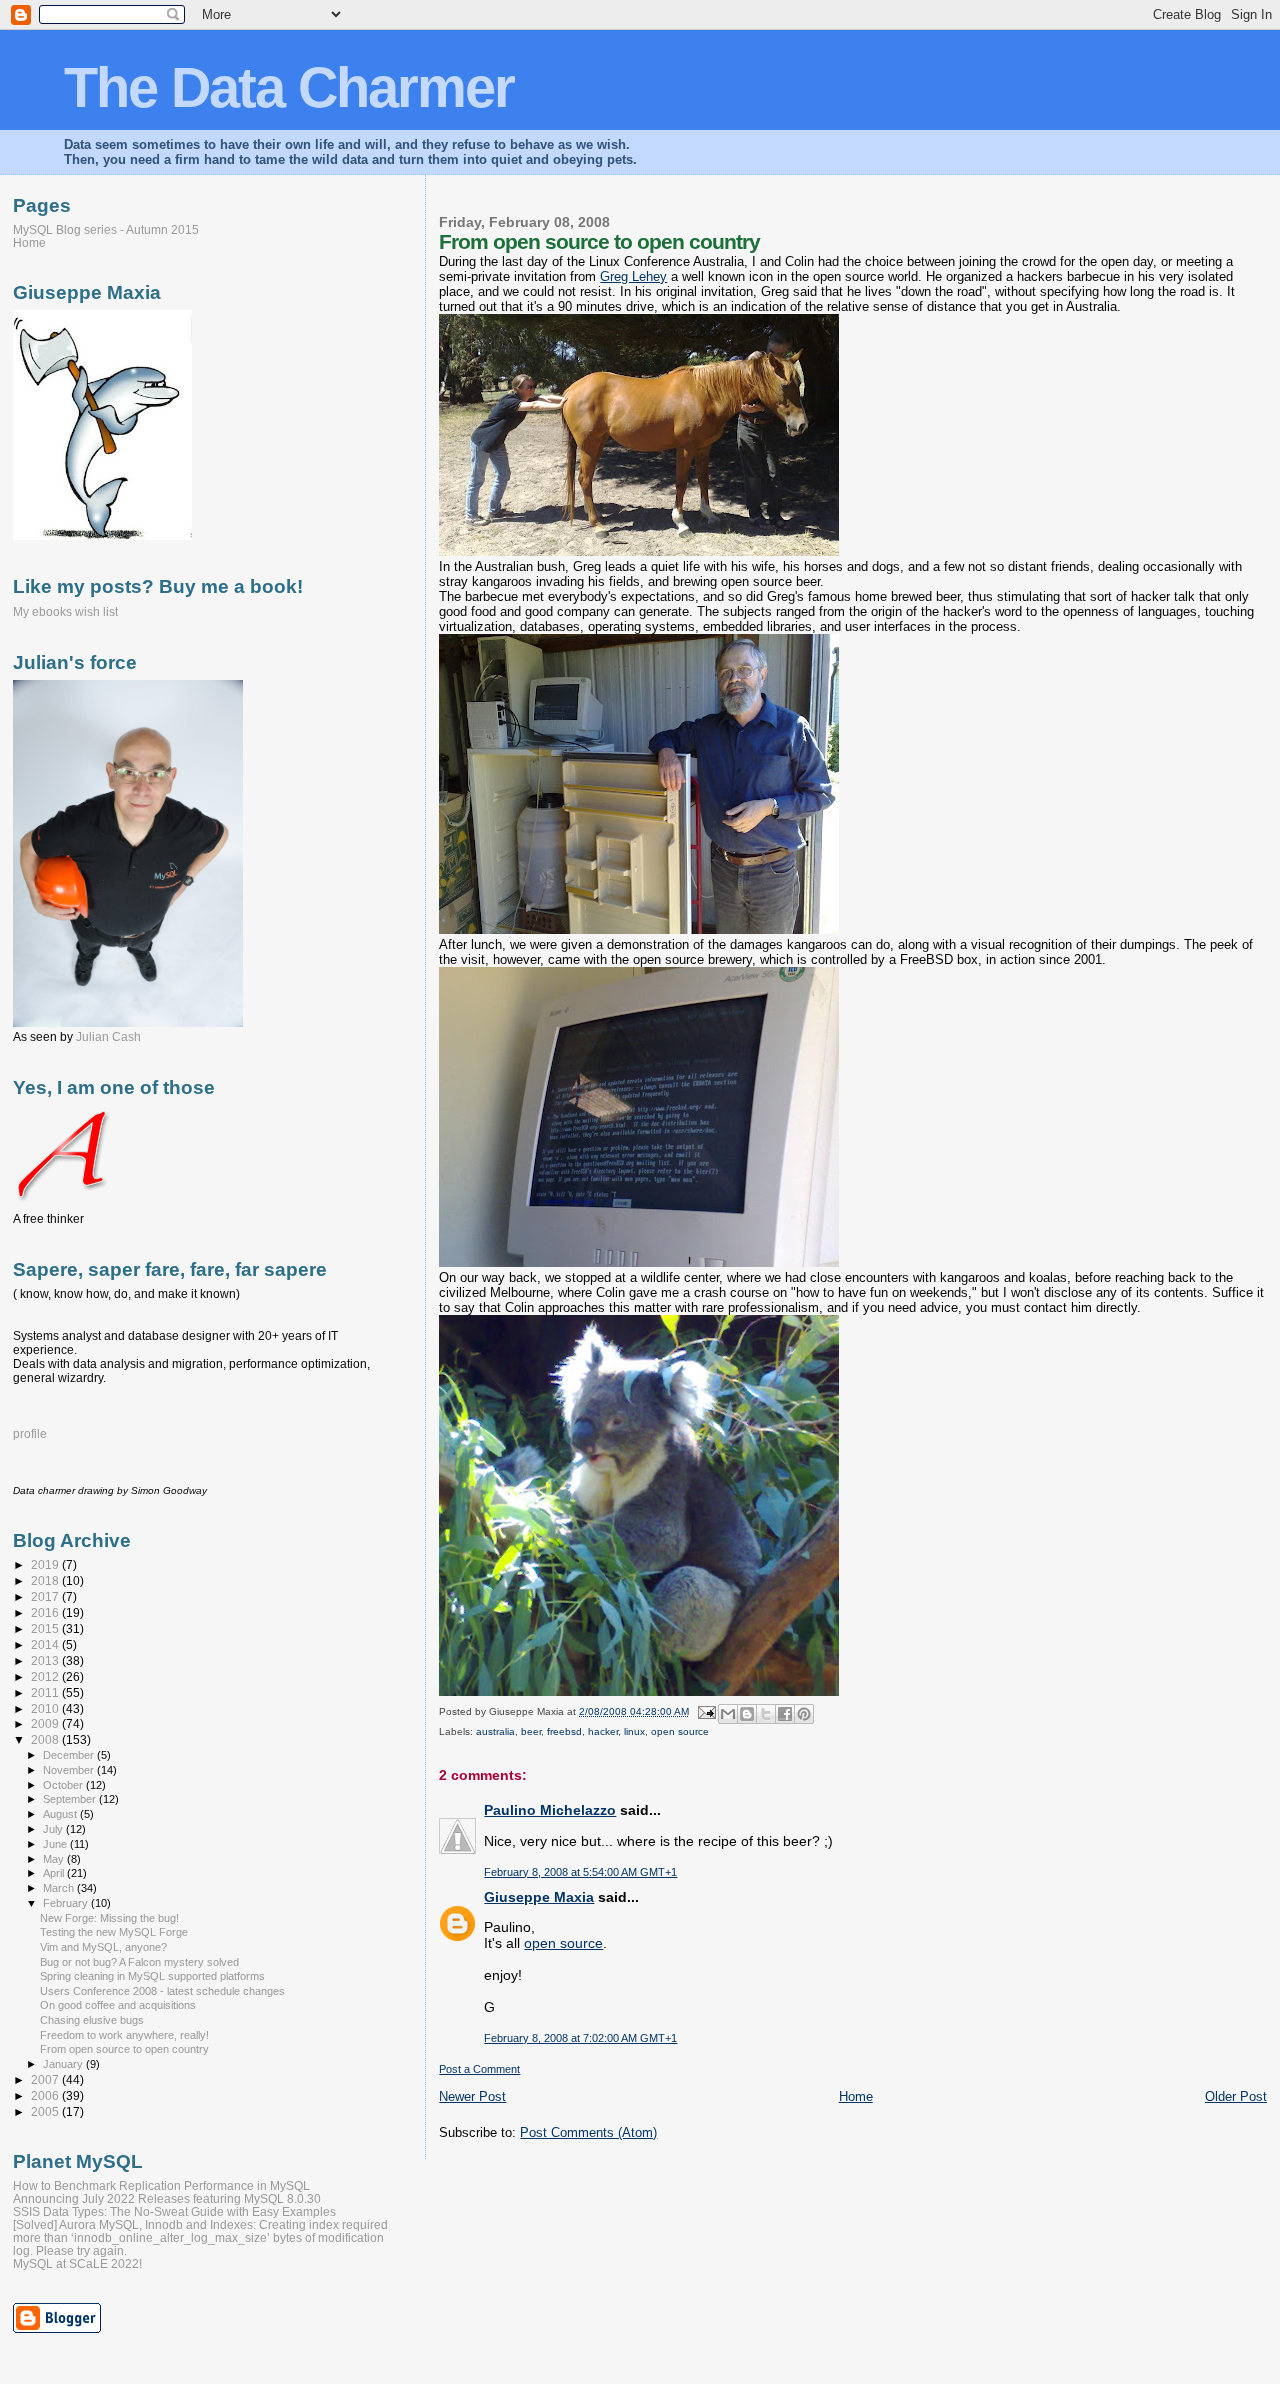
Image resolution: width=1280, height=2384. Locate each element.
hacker (603, 1731)
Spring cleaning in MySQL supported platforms (152, 1976)
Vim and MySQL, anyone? (103, 1947)
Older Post (1236, 2096)
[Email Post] (705, 1711)
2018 (46, 1580)
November (70, 1770)
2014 (46, 1644)
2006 (46, 2095)
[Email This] (728, 1714)
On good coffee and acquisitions (118, 2005)
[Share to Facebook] (785, 1714)
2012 (46, 1676)
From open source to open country (124, 2049)
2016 (46, 1612)
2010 (46, 1708)
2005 (46, 2111)
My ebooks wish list (65, 612)
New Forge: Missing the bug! (109, 1918)
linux (634, 1731)
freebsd (564, 1731)
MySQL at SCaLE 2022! (77, 2263)
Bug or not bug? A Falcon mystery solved (139, 1962)
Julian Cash (108, 1037)
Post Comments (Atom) (588, 2132)
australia (495, 1731)
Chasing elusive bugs (92, 2020)
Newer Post (472, 2096)
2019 (46, 1564)
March (60, 1888)
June (56, 1844)
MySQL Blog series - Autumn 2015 (106, 229)
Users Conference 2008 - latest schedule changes (162, 1991)
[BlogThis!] (747, 1714)
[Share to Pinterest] (804, 1714)
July (54, 1829)
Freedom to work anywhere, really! (124, 2035)
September (71, 1799)
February (67, 1903)
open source (680, 1731)
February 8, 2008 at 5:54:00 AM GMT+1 (580, 1872)
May (55, 1859)
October (64, 1785)
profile (30, 1434)
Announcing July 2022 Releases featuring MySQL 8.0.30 (167, 2198)
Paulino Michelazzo (550, 1810)
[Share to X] (766, 1714)
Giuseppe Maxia (539, 1897)
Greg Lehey (633, 276)
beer (531, 1731)
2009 (46, 1723)
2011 (46, 1692)
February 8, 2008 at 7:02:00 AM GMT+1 (580, 2038)
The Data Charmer (289, 87)
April (55, 1873)
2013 (46, 1660)
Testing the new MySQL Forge (114, 1932)
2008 (46, 1739)
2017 (46, 1596)
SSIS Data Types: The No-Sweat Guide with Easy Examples (174, 2211)
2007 (46, 2079)
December (70, 1755)
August (61, 1814)
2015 (46, 1628)
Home (856, 2096)
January (64, 2064)
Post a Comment (479, 2069)
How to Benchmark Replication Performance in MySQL (161, 2185)
